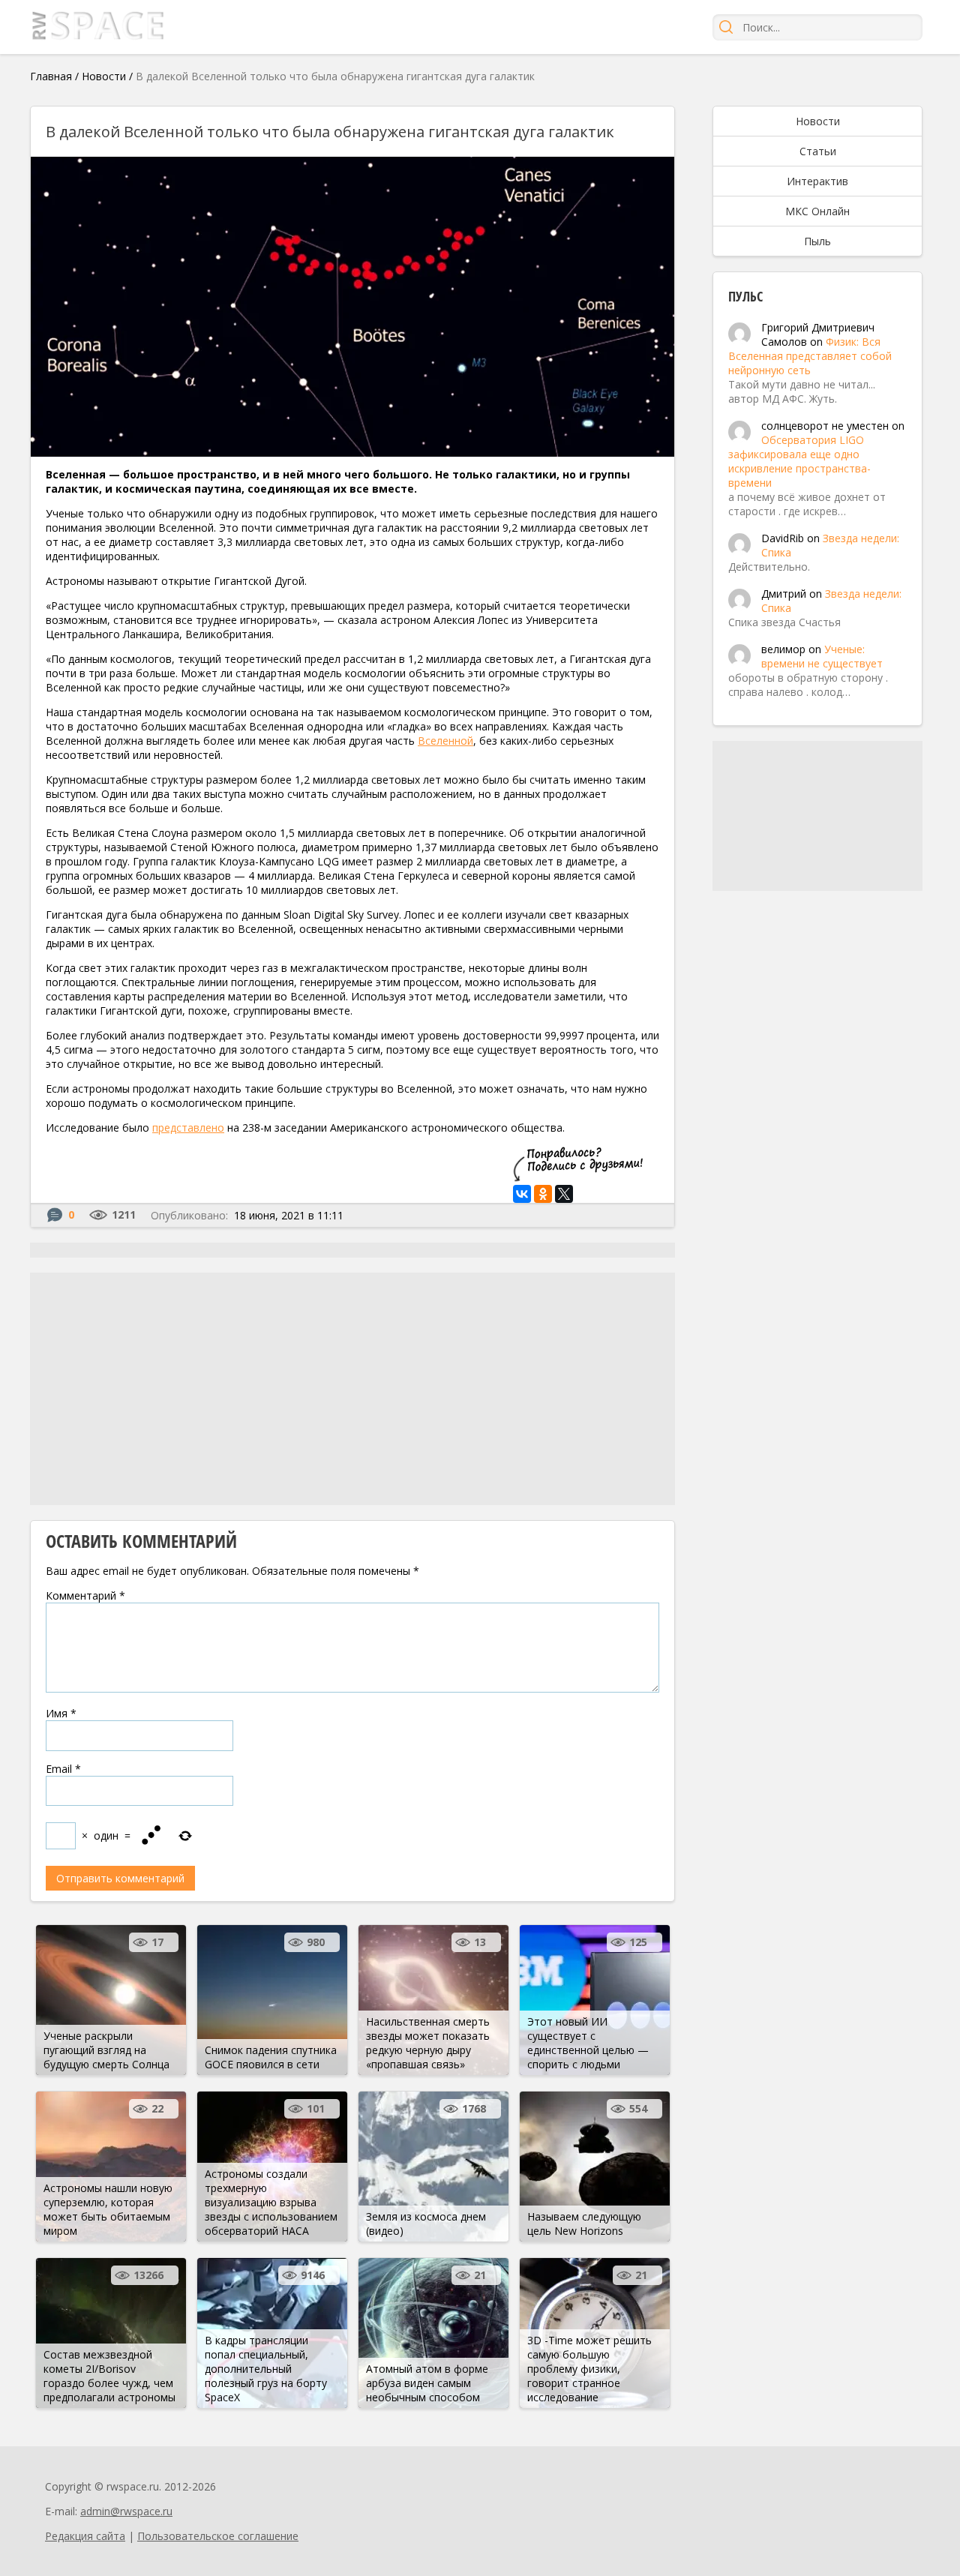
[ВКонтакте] (522, 1194)
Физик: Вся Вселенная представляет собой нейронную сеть (810, 356)
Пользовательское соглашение (218, 2536)
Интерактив (817, 181)
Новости (104, 76)
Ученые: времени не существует (822, 656)
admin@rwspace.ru (126, 2511)
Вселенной (445, 741)
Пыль (817, 241)
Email (63, 1769)
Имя (61, 1713)
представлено (188, 1128)
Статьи (818, 151)
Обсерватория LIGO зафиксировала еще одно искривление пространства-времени (799, 461)
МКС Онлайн (817, 211)
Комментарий (85, 1595)
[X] (564, 1194)
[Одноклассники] (543, 1194)
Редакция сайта (85, 2536)
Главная (51, 76)
